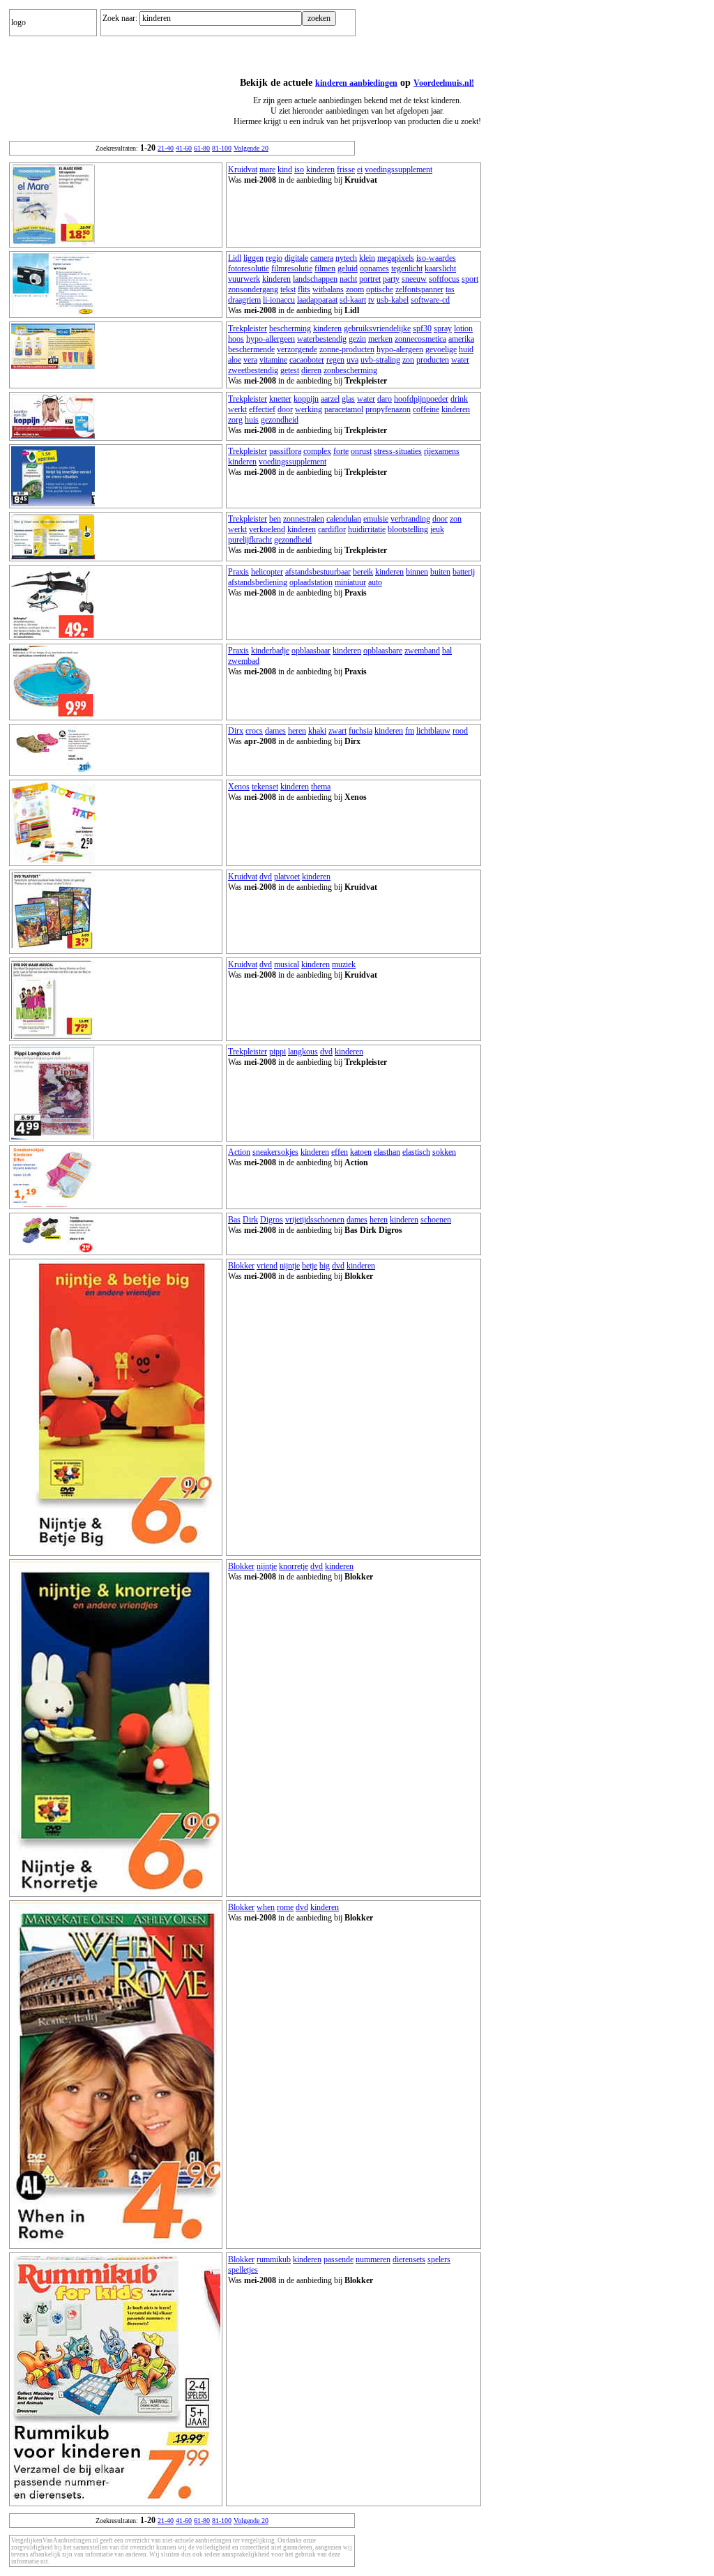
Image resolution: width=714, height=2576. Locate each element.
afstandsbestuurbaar (318, 572)
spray (443, 328)
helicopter (267, 572)
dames (275, 731)
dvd (266, 877)
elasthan (387, 1152)
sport (470, 279)
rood (460, 731)
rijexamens (442, 451)
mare (267, 169)
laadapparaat (317, 300)
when (266, 1907)
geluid (348, 268)
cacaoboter (307, 360)
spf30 (422, 328)
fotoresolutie (249, 268)
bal (447, 651)
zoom (355, 289)
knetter (280, 399)
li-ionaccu (279, 300)
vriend (267, 1266)
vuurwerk (244, 279)
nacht (348, 279)
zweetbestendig (253, 370)
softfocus (444, 279)
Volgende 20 (251, 148)
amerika (461, 339)
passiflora (285, 451)
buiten (440, 572)
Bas (234, 1220)
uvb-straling (380, 360)
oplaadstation (311, 582)
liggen (253, 258)
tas (450, 289)
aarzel (330, 399)
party (391, 279)
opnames (374, 268)
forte (341, 451)
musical (287, 964)
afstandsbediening (258, 582)
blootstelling (408, 529)
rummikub (274, 2259)
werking (309, 409)
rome (285, 1907)
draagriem (244, 300)
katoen (361, 1152)
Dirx (236, 731)
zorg (235, 420)
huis (252, 420)
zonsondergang (253, 289)
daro (385, 399)
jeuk (437, 529)
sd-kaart (353, 300)
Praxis (238, 572)
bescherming (290, 328)
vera (250, 360)
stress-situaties (398, 451)
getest (290, 370)
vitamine (273, 360)
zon (408, 360)
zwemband (422, 651)
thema (321, 787)
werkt (237, 409)
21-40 (166, 148)
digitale (296, 258)
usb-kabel (393, 300)
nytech (346, 258)
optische (380, 289)
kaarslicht (440, 268)
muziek (344, 964)
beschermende (251, 349)
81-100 (222, 148)
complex (317, 451)
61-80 (202, 148)
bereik (363, 572)
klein (367, 258)
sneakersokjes (275, 1152)
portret (370, 279)
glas (348, 399)
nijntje (290, 1266)
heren (297, 731)
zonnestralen (304, 519)
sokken (444, 1152)
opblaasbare (383, 651)
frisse (346, 169)
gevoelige (441, 349)
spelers (439, 2259)
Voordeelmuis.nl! (444, 83)
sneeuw (414, 279)
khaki (317, 731)
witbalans (328, 289)
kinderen (320, 169)
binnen (417, 572)
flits (304, 289)
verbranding (410, 519)
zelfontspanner (419, 289)
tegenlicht (407, 268)
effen (340, 1152)
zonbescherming (350, 370)
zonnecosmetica (420, 339)
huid (466, 349)
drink (459, 399)
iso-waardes (436, 258)
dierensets (409, 2259)
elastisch (416, 1152)
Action (239, 1152)
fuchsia (360, 731)
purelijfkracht (250, 540)
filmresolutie (292, 268)
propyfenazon (388, 409)
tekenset (265, 787)
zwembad (244, 661)
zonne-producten (347, 349)
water (460, 360)
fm (410, 731)
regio (274, 258)
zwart (337, 731)
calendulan (344, 519)
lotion (463, 328)
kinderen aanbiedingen (356, 83)
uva (352, 360)
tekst (288, 289)
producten (433, 360)
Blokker (241, 1266)
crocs (254, 731)
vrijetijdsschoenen (315, 1220)
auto (375, 582)
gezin (357, 339)
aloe (235, 360)
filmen (325, 268)
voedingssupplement (398, 169)
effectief (262, 409)
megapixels (396, 258)
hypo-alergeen (400, 349)
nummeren (373, 2259)
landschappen (315, 279)
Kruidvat (243, 169)
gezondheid (280, 420)
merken (380, 339)
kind (285, 169)
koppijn (306, 399)
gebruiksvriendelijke (377, 328)
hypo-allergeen (271, 339)
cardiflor (332, 529)
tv (371, 300)
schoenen (436, 1220)
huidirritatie (367, 529)
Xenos (239, 787)
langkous (303, 1052)
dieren (311, 370)
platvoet (287, 877)
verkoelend (267, 529)
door (285, 409)
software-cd (430, 300)
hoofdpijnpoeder (421, 399)
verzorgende (297, 349)
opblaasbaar (311, 651)
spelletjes (243, 2270)
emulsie (376, 519)
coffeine (426, 409)
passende (339, 2259)
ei (360, 169)
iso (299, 169)
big (325, 1266)
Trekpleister (248, 328)
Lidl (235, 258)
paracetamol (344, 409)
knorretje (294, 1566)
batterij (464, 572)
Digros (272, 1220)
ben (275, 519)
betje (310, 1266)
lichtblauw (433, 731)
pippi (278, 1052)
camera (322, 258)
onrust (361, 451)
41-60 (184, 148)
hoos (236, 339)
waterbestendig (322, 339)
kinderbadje (270, 651)
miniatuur (350, 582)
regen (335, 360)
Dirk (250, 1220)
